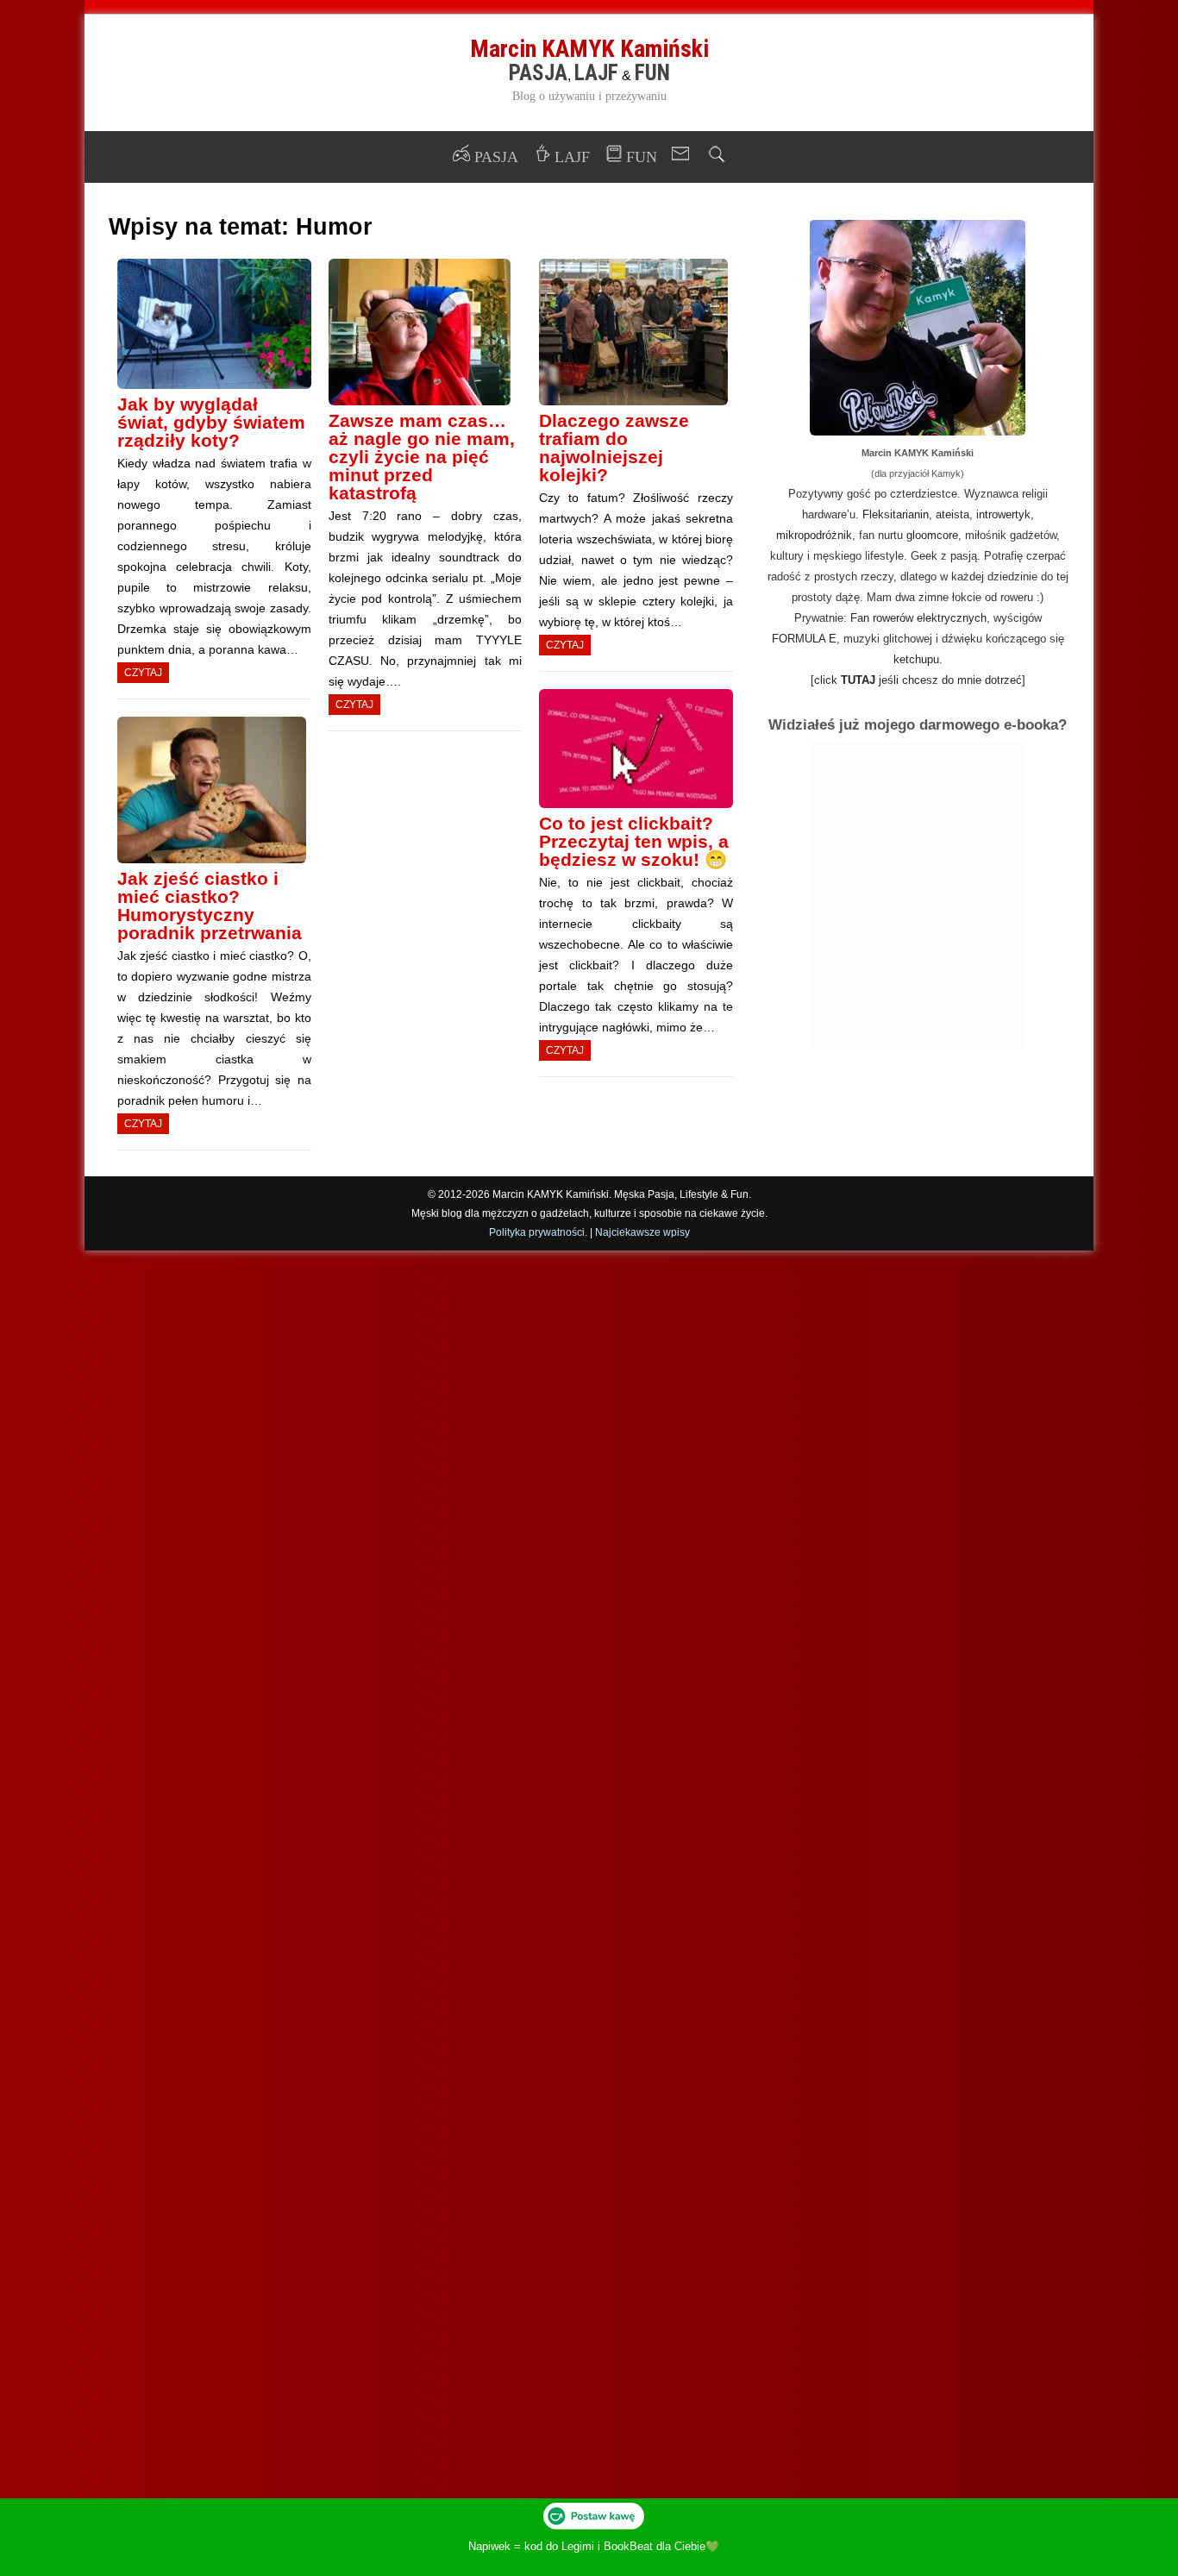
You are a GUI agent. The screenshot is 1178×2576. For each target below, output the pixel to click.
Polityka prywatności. (538, 1232)
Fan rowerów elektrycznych (918, 618)
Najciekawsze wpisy (642, 1232)
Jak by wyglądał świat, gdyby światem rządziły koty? (211, 422)
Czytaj (143, 673)
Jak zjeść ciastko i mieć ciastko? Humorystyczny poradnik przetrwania (210, 906)
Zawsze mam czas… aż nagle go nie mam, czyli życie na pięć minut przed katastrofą (422, 457)
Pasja (538, 73)
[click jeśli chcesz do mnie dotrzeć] (918, 680)
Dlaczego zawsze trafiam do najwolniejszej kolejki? (614, 448)
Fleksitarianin (896, 514)
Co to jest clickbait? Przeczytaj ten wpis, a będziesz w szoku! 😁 (634, 841)
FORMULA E (804, 639)
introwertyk (1003, 514)
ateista (952, 514)
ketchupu (916, 659)
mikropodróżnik (814, 535)
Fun (652, 73)
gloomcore (932, 535)
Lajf (596, 73)
